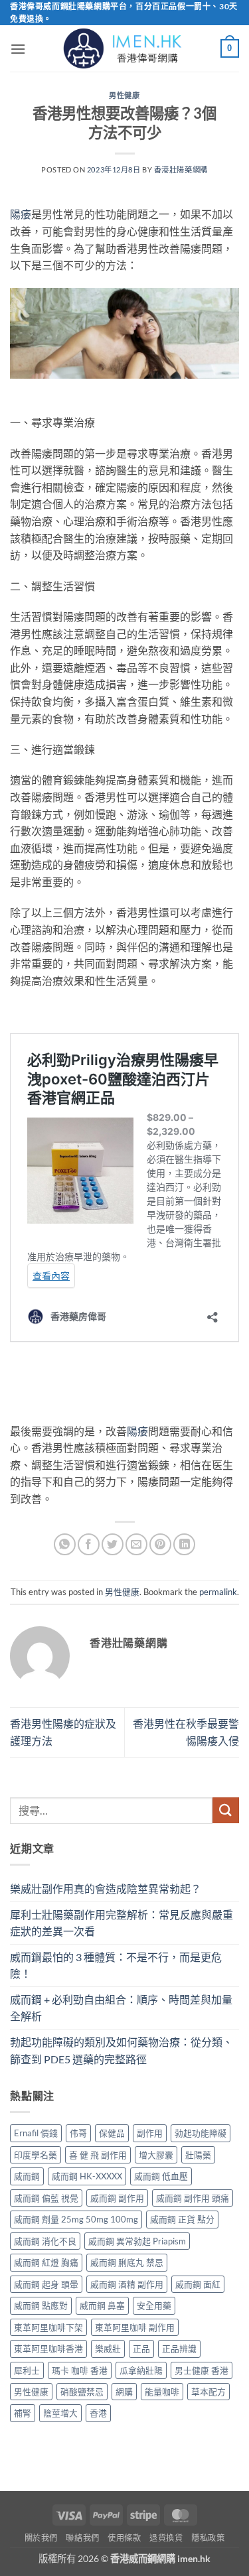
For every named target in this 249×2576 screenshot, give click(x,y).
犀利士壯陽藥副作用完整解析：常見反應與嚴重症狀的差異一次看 (122, 1923)
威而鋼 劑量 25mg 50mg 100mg (76, 2219)
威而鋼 (27, 2176)
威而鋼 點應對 (41, 2305)
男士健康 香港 (202, 2370)
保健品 (112, 2133)
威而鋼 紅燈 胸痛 (46, 2262)
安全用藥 (154, 2305)
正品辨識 (179, 2349)
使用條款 (124, 2538)
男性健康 (124, 95)
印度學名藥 (36, 2155)
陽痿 (21, 214)
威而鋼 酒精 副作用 (127, 2284)
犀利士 (27, 2370)
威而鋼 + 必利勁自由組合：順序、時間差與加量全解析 (121, 2008)
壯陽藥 (198, 2155)
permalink (218, 1592)
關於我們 (41, 2538)
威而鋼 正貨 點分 (182, 2219)
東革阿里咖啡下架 (48, 2327)
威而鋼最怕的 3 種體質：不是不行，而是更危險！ (116, 1965)
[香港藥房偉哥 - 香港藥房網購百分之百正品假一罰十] (125, 48)
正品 (141, 2349)
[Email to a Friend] (136, 1544)
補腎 (23, 2413)
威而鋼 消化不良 (45, 2241)
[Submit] (226, 1810)
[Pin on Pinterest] (160, 1544)
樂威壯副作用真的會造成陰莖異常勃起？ (106, 1889)
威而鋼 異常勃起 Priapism (137, 2241)
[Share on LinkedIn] (184, 1544)
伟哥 (78, 2133)
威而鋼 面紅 (198, 2284)
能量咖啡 (162, 2392)
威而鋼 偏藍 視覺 (46, 2198)
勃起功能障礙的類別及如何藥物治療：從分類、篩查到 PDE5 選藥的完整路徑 (122, 2050)
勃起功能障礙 (201, 2133)
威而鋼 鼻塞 (102, 2305)
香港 (98, 2413)
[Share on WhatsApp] (65, 1544)
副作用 (150, 2133)
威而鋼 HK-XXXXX (87, 2176)
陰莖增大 (60, 2413)
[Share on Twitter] (113, 1544)
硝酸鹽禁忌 (82, 2392)
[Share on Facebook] (89, 1544)
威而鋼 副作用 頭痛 (193, 2198)
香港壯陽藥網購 (181, 169)
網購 (124, 2392)
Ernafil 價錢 (36, 2133)
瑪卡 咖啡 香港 (80, 2370)
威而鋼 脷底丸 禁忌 (127, 2262)
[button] (18, 49)
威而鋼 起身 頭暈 (46, 2284)
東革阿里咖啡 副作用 (135, 2327)
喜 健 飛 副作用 (98, 2155)
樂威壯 (108, 2349)
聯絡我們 (82, 2538)
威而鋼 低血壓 (161, 2176)
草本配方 (208, 2392)
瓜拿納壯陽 (141, 2370)
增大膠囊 (156, 2155)
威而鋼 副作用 (117, 2198)
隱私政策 (208, 2538)
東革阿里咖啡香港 (48, 2349)
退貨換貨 (166, 2538)
